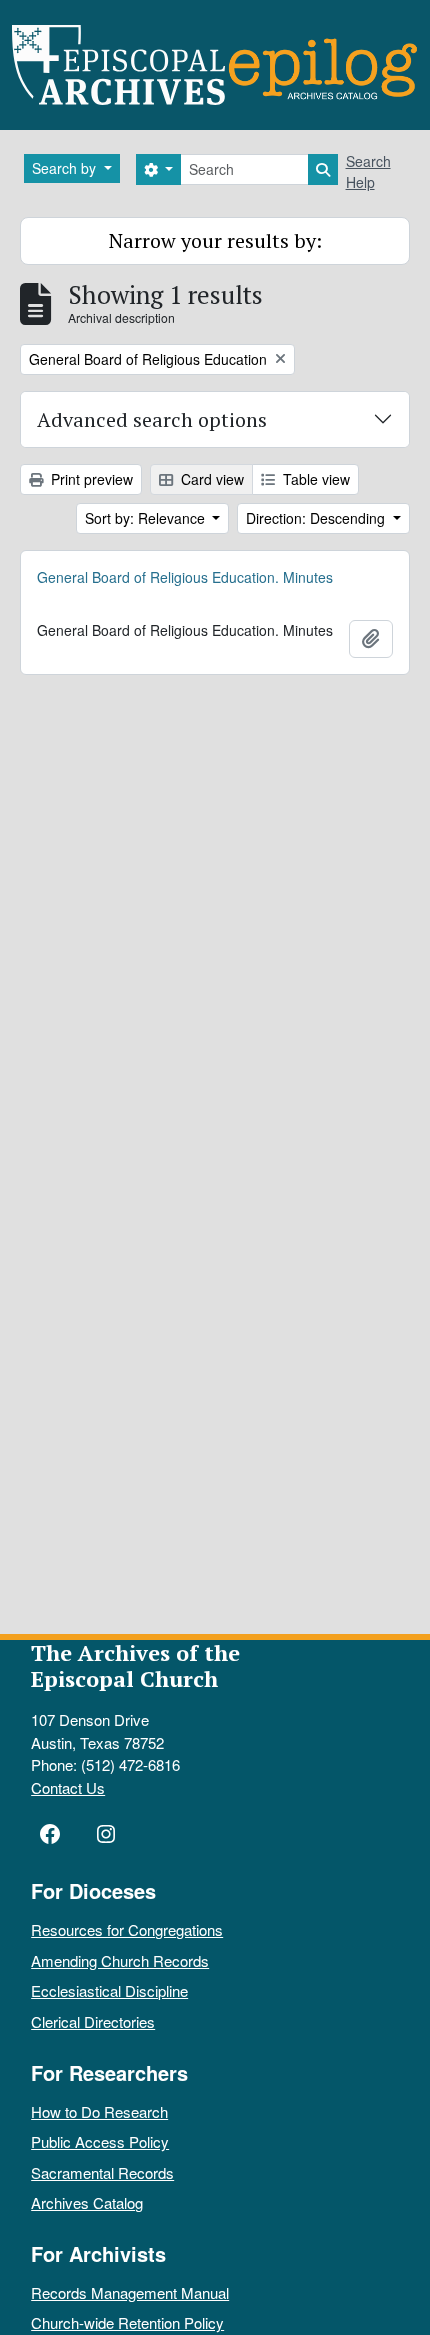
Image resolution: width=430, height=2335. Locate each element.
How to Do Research (99, 2111)
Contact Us (68, 1787)
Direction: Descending (317, 518)
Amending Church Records (120, 1960)
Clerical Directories (93, 2021)
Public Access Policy (100, 2141)
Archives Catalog (87, 2202)
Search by (66, 168)
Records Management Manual (130, 2292)
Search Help (368, 171)
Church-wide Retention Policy (127, 2322)
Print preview (90, 479)
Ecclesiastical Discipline (109, 1990)
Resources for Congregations (127, 1929)
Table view (314, 479)
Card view (210, 479)
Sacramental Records (102, 2172)
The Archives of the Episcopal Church (135, 1666)
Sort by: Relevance (147, 518)
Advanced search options (152, 419)
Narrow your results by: (215, 240)
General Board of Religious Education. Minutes (185, 577)
